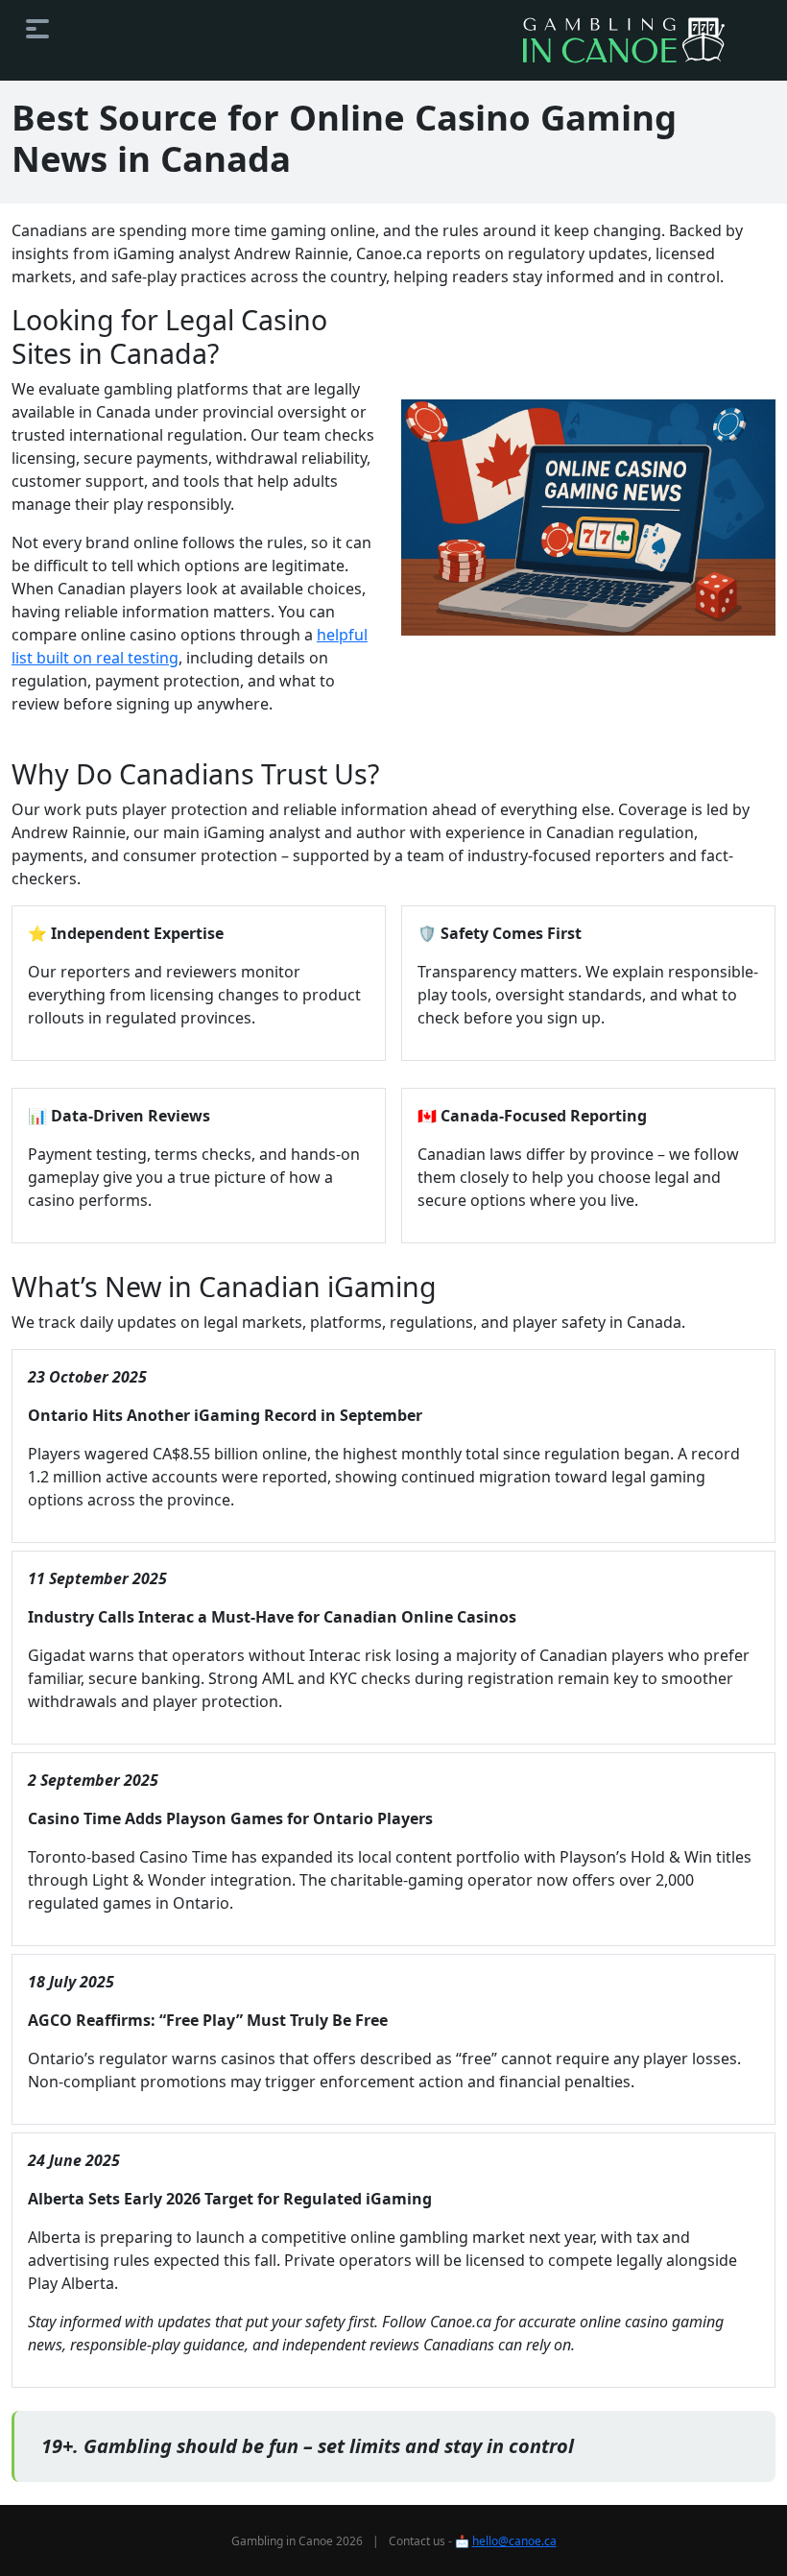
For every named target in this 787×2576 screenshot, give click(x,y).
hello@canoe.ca (514, 2541)
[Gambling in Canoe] (623, 40)
